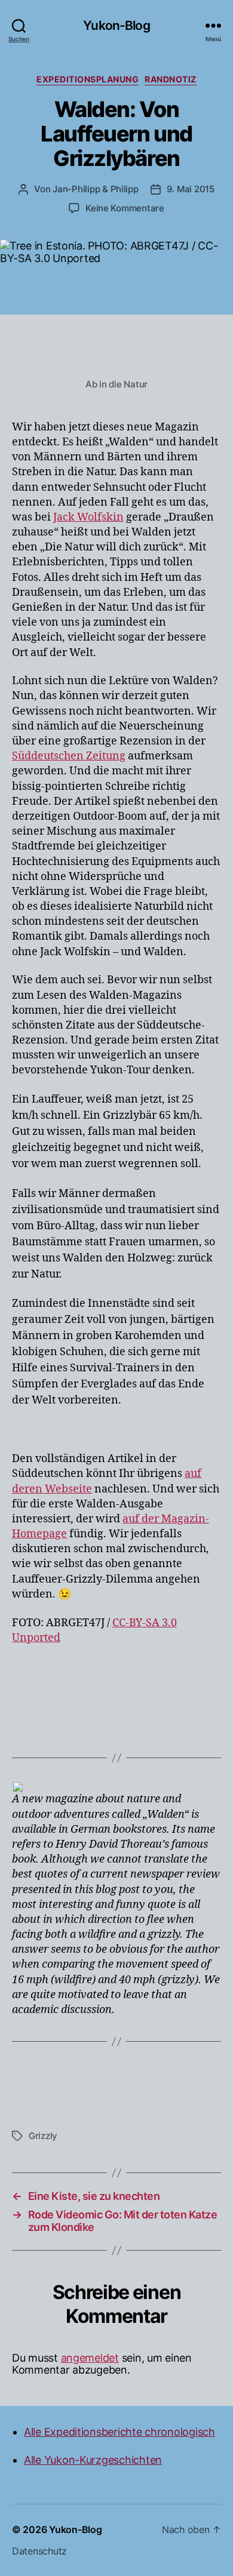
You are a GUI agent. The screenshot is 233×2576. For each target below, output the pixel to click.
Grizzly (43, 2136)
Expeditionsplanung (88, 79)
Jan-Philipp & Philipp (96, 189)
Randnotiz (171, 79)
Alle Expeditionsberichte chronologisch (119, 2432)
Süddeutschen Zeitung (69, 756)
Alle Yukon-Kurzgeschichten (93, 2460)
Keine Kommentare (125, 208)
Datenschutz (39, 2551)
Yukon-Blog (116, 25)
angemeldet (90, 2358)
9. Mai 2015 (191, 189)
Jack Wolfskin (88, 517)
